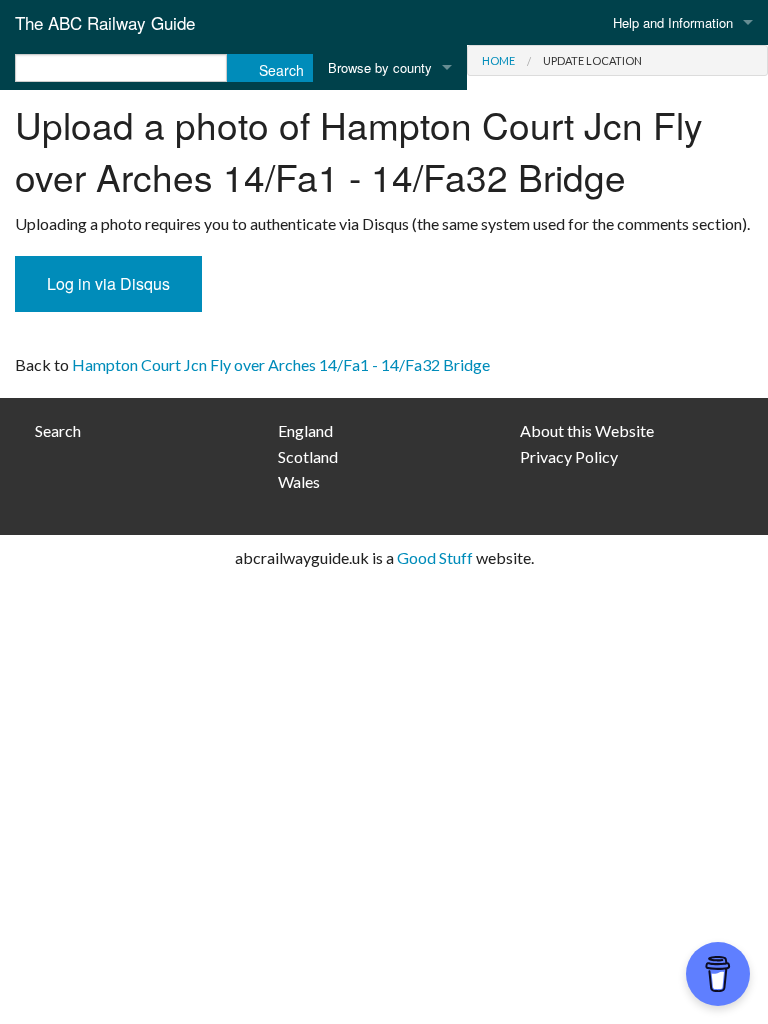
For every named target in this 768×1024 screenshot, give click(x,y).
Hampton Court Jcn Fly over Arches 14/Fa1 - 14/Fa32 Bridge (281, 364)
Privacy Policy (569, 456)
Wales (299, 481)
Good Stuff (435, 557)
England (305, 430)
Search (58, 430)
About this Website (587, 430)
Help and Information (673, 22)
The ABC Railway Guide (105, 22)
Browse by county (380, 67)
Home (498, 60)
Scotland (308, 456)
